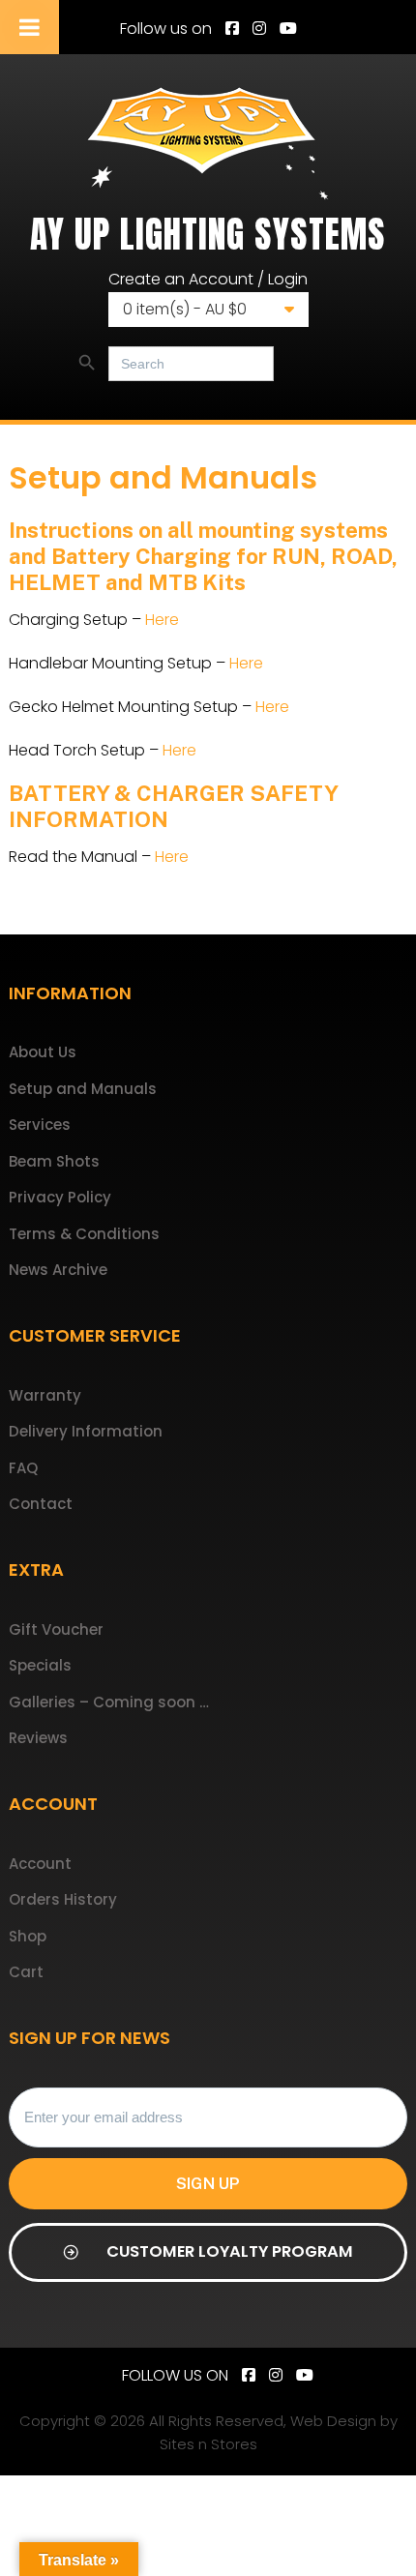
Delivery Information (86, 1431)
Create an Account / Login (208, 279)
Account (40, 1864)
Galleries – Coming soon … (109, 1702)
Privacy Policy (60, 1197)
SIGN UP (208, 2183)
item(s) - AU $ (185, 309)
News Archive (58, 1270)
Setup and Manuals (83, 1089)
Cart (26, 1972)
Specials (40, 1665)
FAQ (23, 1468)
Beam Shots (54, 1161)
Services (40, 1125)
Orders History (63, 1899)
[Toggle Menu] (30, 27)
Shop (28, 1936)
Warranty (45, 1395)
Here (162, 620)
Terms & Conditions (84, 1234)
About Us (43, 1052)
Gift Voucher (56, 1629)
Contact (41, 1504)
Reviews (38, 1738)
